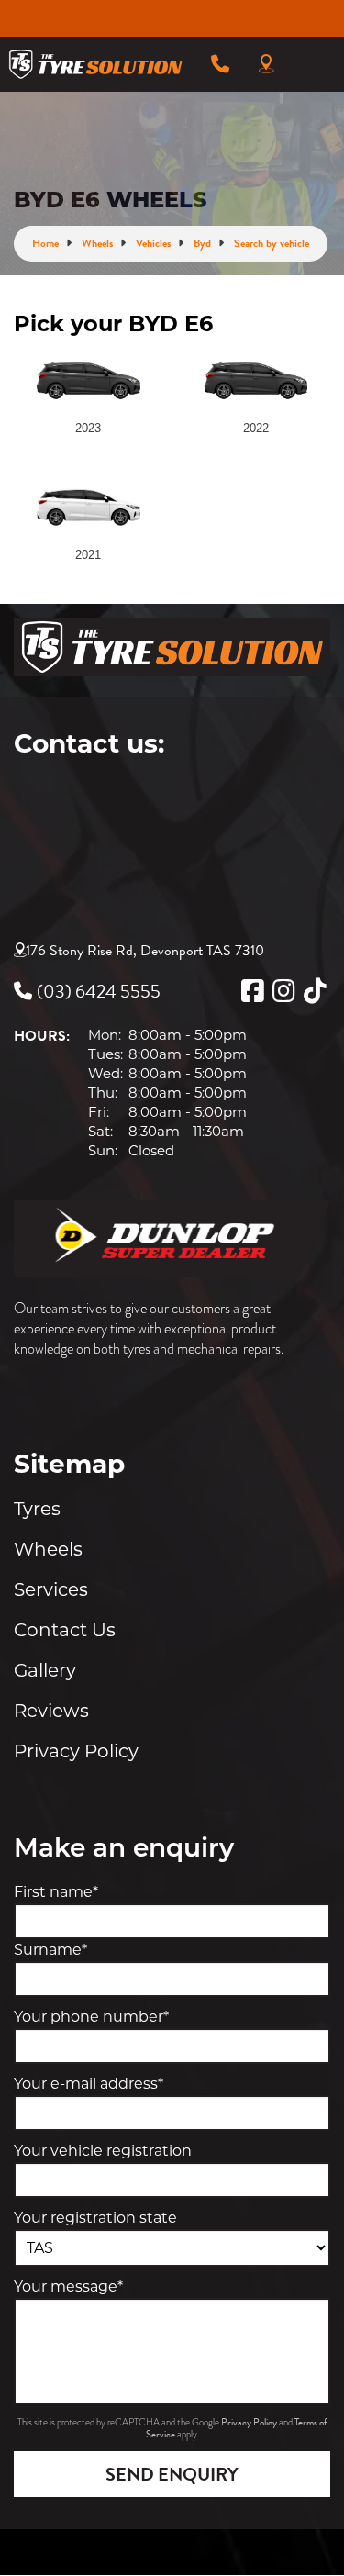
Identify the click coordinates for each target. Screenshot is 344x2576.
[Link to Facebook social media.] (252, 991)
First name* (56, 1892)
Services (51, 1589)
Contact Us (65, 1630)
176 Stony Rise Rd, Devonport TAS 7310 (145, 951)
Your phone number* (91, 2017)
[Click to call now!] (220, 64)
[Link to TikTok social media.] (315, 991)
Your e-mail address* (89, 2084)
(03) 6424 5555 (99, 991)
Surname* (50, 1950)
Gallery (45, 1670)
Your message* (68, 2286)
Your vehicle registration (103, 2151)
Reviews (51, 1711)
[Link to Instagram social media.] (283, 991)
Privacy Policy (76, 1751)
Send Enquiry (172, 2474)
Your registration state (95, 2218)
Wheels (48, 1549)
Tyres (37, 1509)
